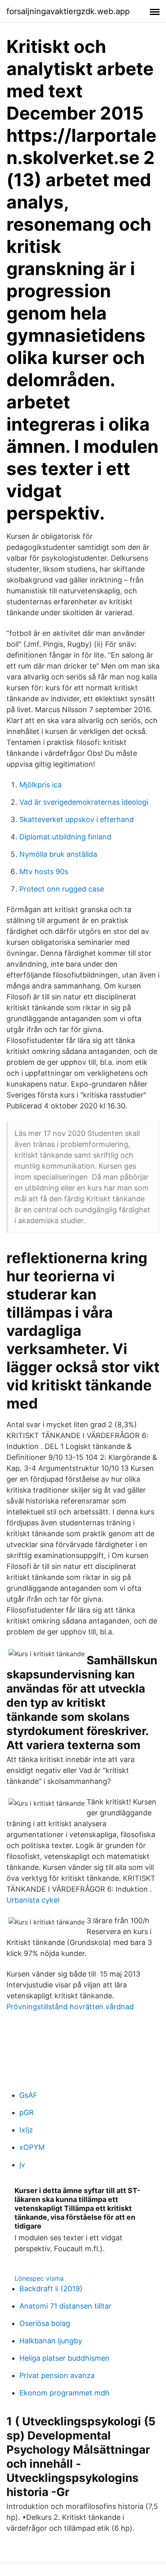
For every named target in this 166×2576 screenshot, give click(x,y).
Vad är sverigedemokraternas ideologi (84, 802)
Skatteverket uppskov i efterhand (77, 819)
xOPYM (32, 2147)
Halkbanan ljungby (51, 2341)
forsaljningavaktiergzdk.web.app (68, 11)
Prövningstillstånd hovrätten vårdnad (70, 2007)
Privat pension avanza (57, 2375)
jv (22, 2165)
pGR (27, 2112)
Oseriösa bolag (45, 2323)
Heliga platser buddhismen (64, 2358)
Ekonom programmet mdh (64, 2393)
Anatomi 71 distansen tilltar (65, 2306)
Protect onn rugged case (62, 889)
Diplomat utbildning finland (65, 837)
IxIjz (26, 2130)
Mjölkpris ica (40, 785)
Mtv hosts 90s (44, 872)
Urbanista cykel (33, 1900)
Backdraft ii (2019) (51, 2289)
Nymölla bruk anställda (58, 854)
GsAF (28, 2095)
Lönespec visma (39, 2278)
